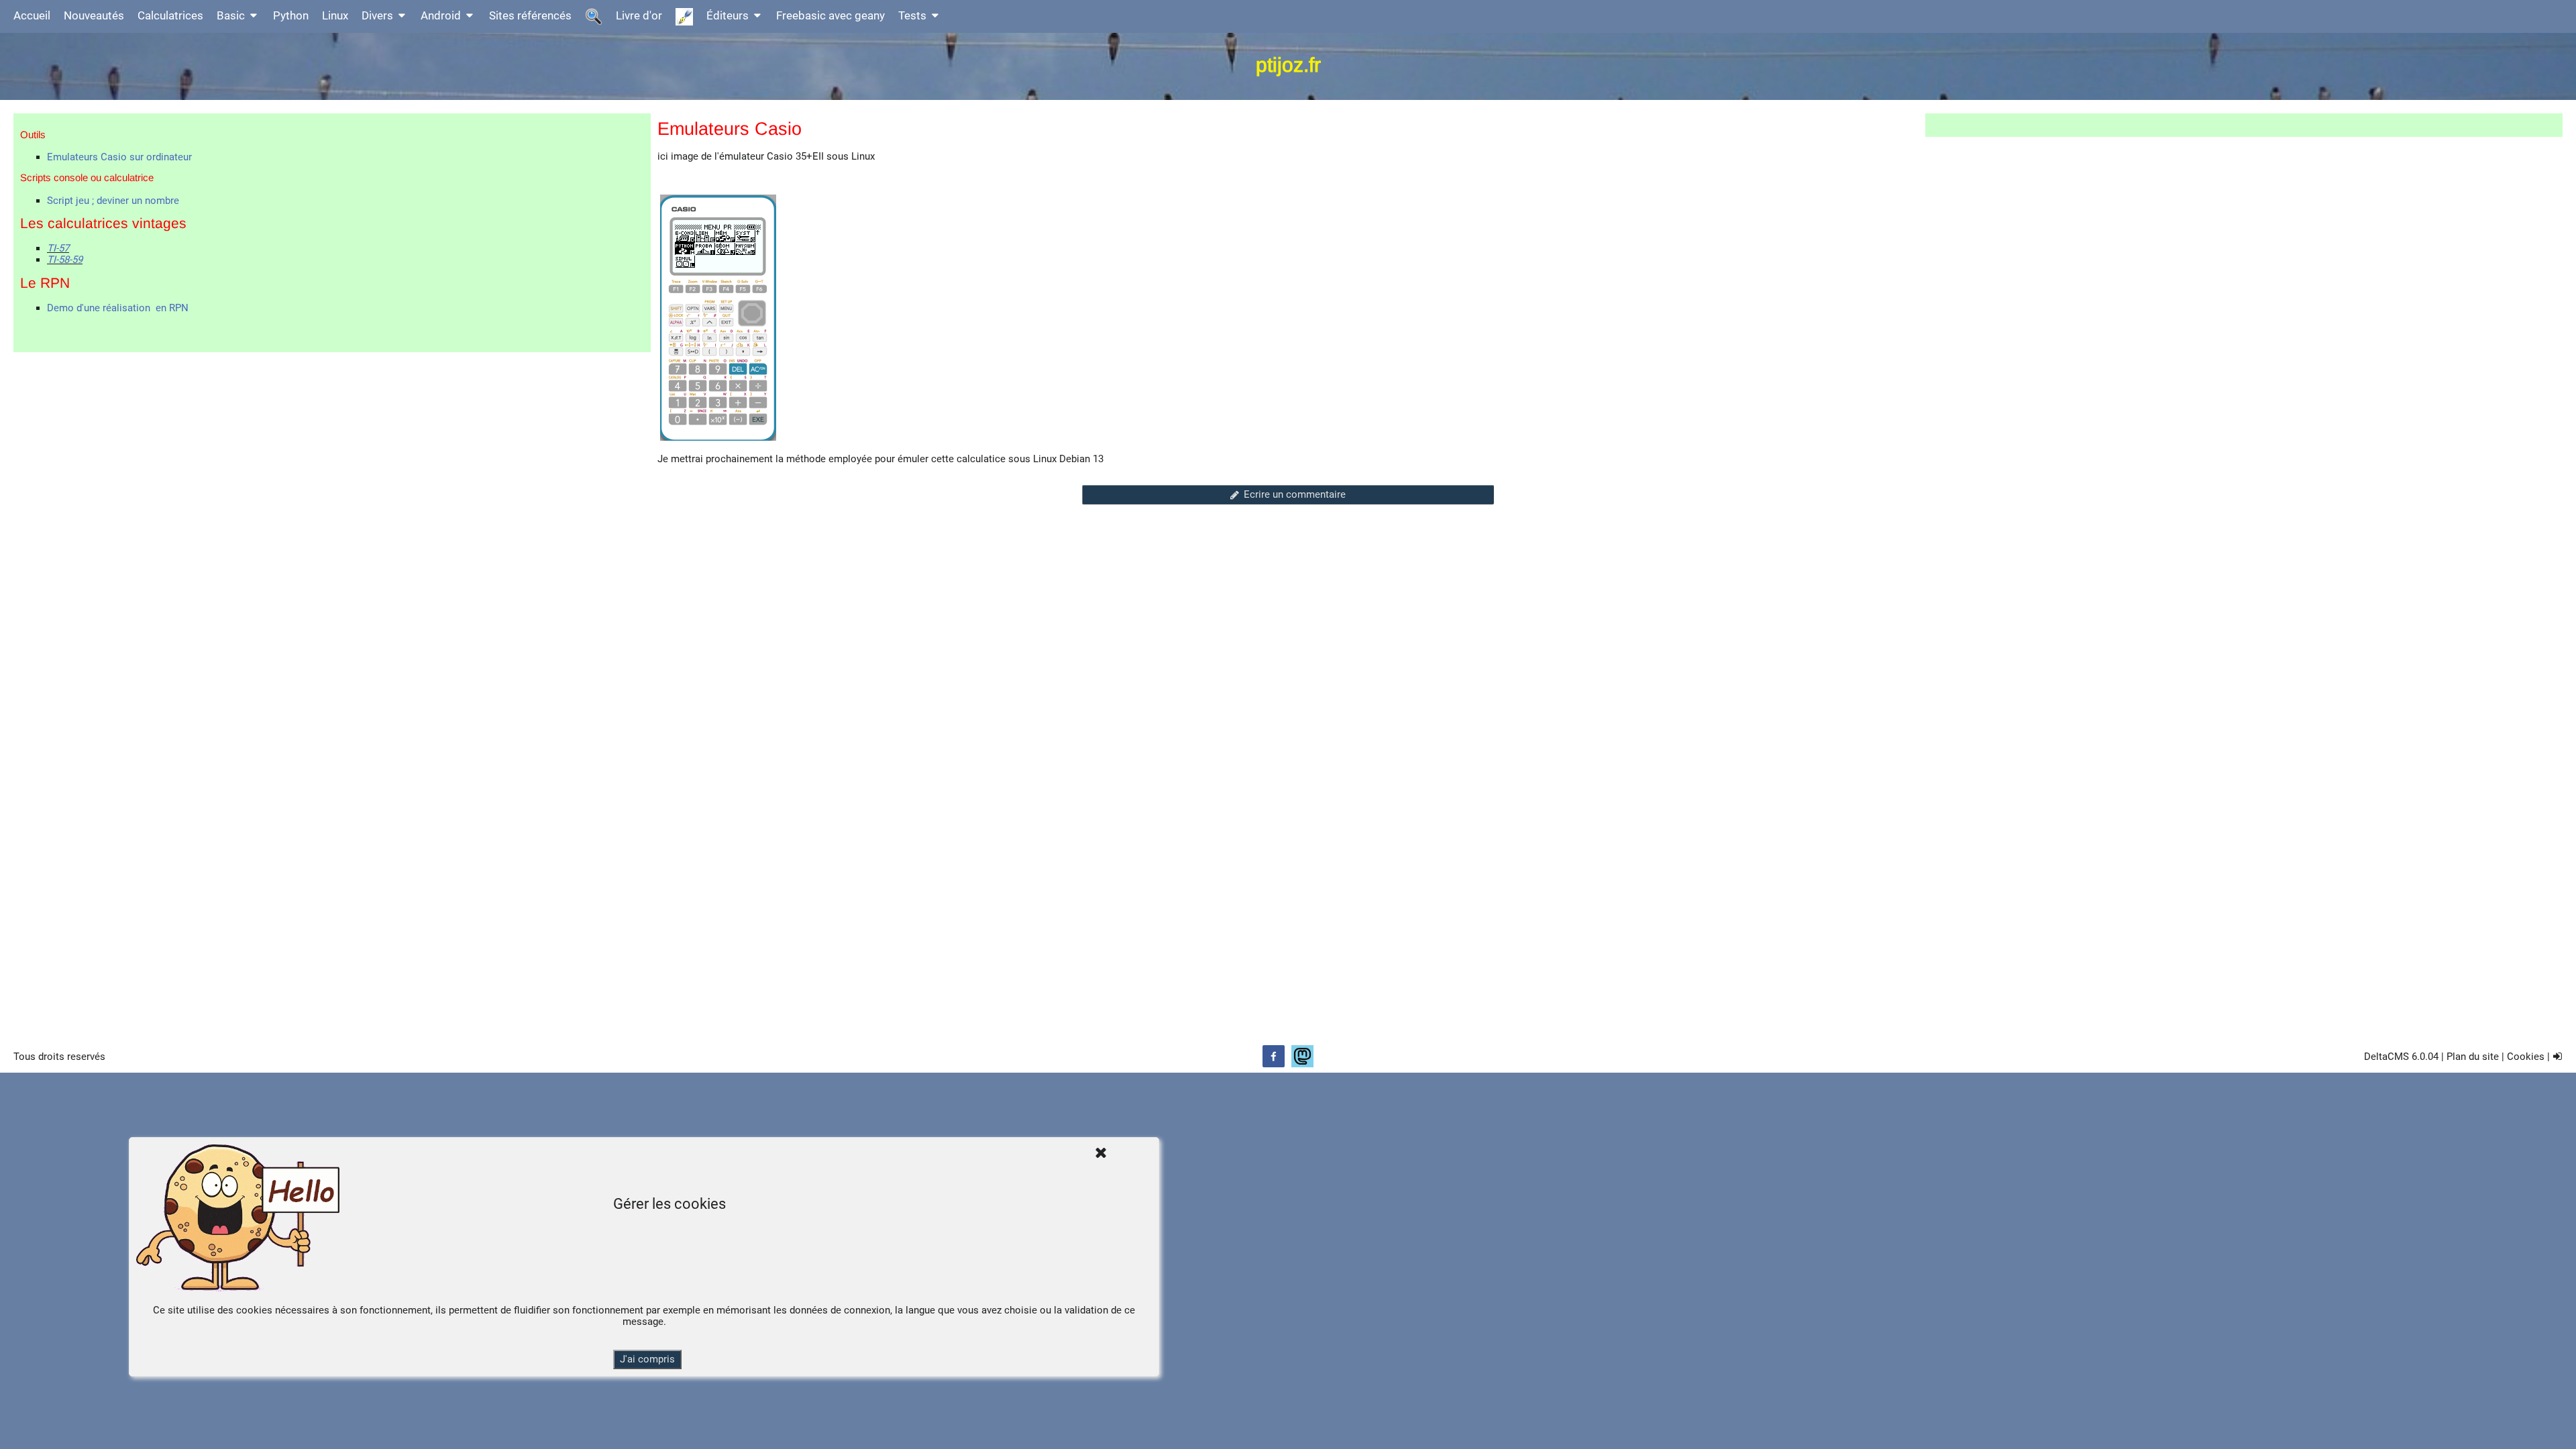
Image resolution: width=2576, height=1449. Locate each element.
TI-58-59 (65, 260)
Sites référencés (530, 16)
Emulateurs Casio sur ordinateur (119, 157)
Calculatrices (170, 16)
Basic (231, 16)
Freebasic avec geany (830, 16)
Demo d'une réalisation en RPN (118, 308)
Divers (377, 16)
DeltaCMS (2386, 1057)
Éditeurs (728, 16)
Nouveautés (94, 16)
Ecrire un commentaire (1295, 494)
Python (291, 16)
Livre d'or (639, 16)
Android (441, 16)
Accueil (32, 16)
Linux (335, 16)
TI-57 (58, 248)
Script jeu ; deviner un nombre (113, 201)
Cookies (2526, 1057)
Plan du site (2473, 1057)
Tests (912, 16)
